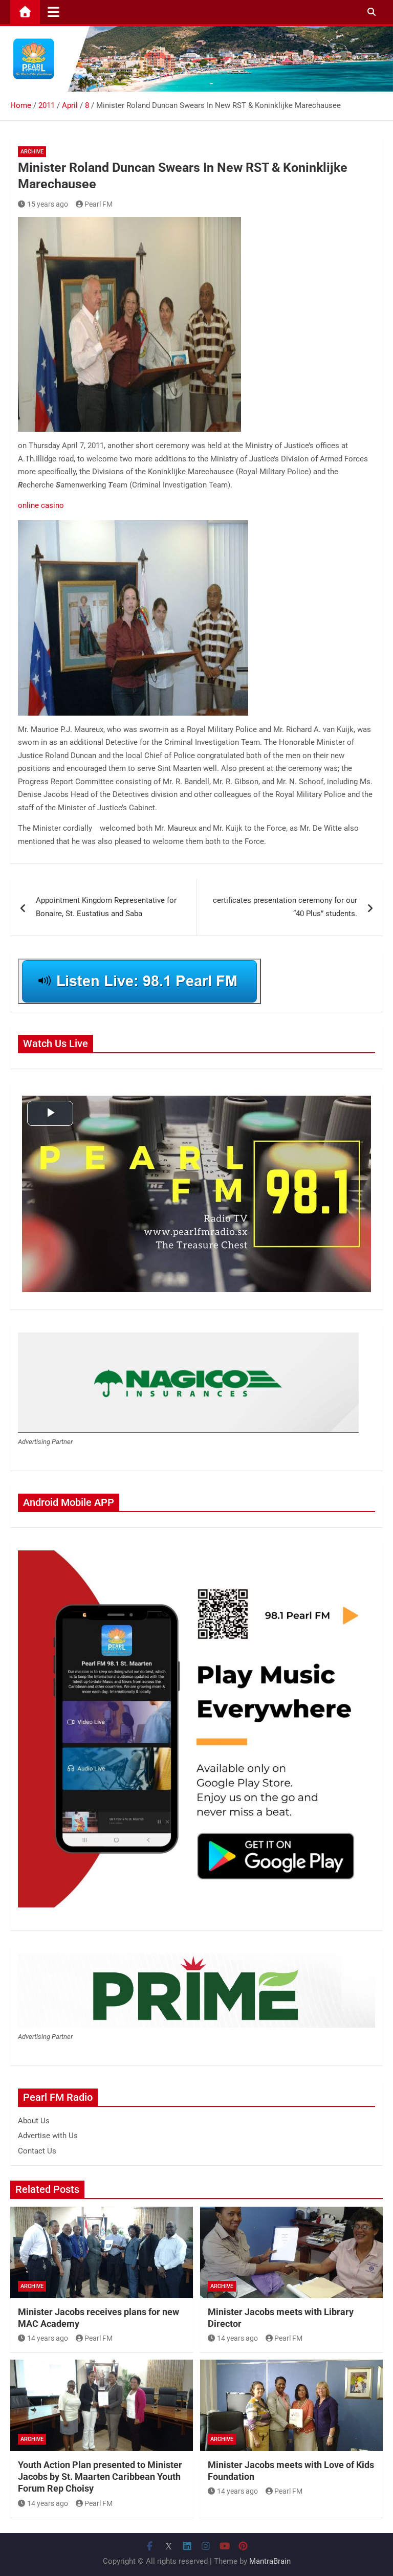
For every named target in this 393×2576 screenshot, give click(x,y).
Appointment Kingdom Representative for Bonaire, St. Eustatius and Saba (106, 907)
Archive (32, 152)
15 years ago (48, 204)
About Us (34, 2121)
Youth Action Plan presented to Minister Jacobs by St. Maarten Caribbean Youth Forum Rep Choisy (100, 2477)
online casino (41, 505)
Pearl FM (99, 204)
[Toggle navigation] (53, 12)
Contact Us (37, 2151)
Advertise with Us (48, 2136)
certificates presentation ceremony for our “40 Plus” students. (285, 907)
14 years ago (48, 2338)
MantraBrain (270, 2561)
